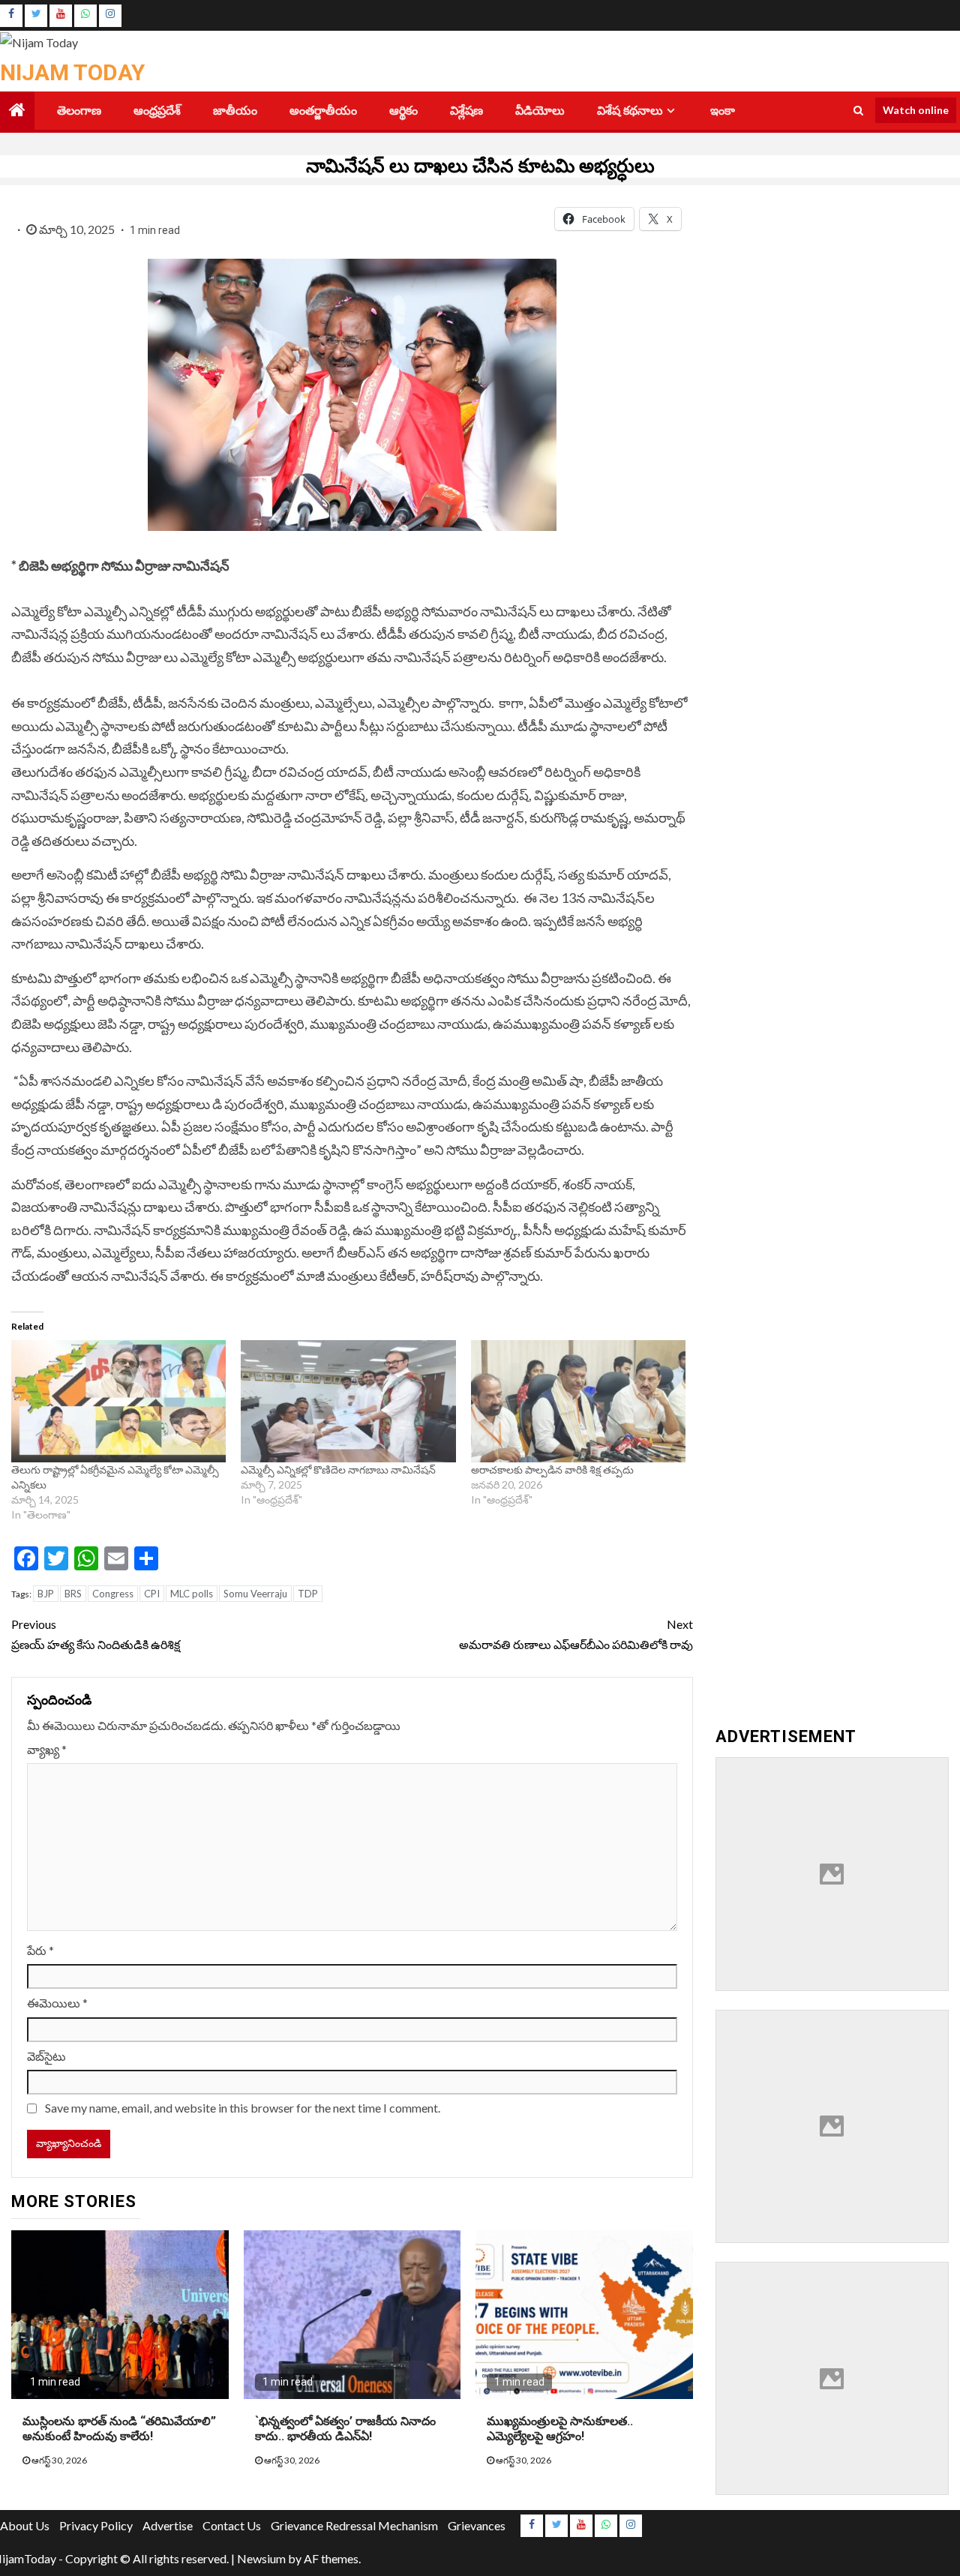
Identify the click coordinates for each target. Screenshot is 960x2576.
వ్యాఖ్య (47, 1749)
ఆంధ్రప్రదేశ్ (157, 111)
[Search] (858, 110)
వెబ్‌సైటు (46, 2056)
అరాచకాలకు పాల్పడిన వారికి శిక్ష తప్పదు (552, 1469)
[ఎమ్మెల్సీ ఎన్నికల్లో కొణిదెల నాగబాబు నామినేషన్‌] (348, 1402)
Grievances (477, 2525)
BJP (46, 1594)
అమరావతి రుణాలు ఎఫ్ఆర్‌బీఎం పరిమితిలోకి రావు (576, 1634)
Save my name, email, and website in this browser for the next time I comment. (243, 2108)
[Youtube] (61, 16)
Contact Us (232, 2525)
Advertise (168, 2525)
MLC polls (192, 1594)
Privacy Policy (96, 2525)
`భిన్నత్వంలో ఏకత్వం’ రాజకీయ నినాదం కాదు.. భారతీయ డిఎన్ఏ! (345, 2429)
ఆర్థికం (403, 111)
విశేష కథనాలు (630, 111)
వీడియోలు (540, 111)
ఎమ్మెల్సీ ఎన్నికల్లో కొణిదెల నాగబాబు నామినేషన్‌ (338, 1469)
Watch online (916, 110)
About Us (25, 2525)
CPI (152, 1594)
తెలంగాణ (79, 111)
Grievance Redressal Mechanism (354, 2525)
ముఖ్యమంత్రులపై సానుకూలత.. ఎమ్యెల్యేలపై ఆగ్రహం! (560, 2429)
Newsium (261, 2558)
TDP (308, 1594)
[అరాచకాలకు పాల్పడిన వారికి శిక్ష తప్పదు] (578, 1402)
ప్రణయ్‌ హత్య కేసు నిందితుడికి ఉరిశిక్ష (96, 1634)
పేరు (40, 1950)
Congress (113, 1594)
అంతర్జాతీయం (323, 111)
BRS (73, 1594)
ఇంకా (723, 111)
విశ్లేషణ (466, 111)
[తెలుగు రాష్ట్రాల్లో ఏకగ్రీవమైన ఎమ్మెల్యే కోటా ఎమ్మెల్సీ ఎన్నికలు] (118, 1402)
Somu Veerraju (255, 1594)
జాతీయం (235, 111)
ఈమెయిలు (57, 2003)
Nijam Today (72, 72)
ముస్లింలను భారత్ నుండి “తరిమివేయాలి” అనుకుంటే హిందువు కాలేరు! (119, 2429)
